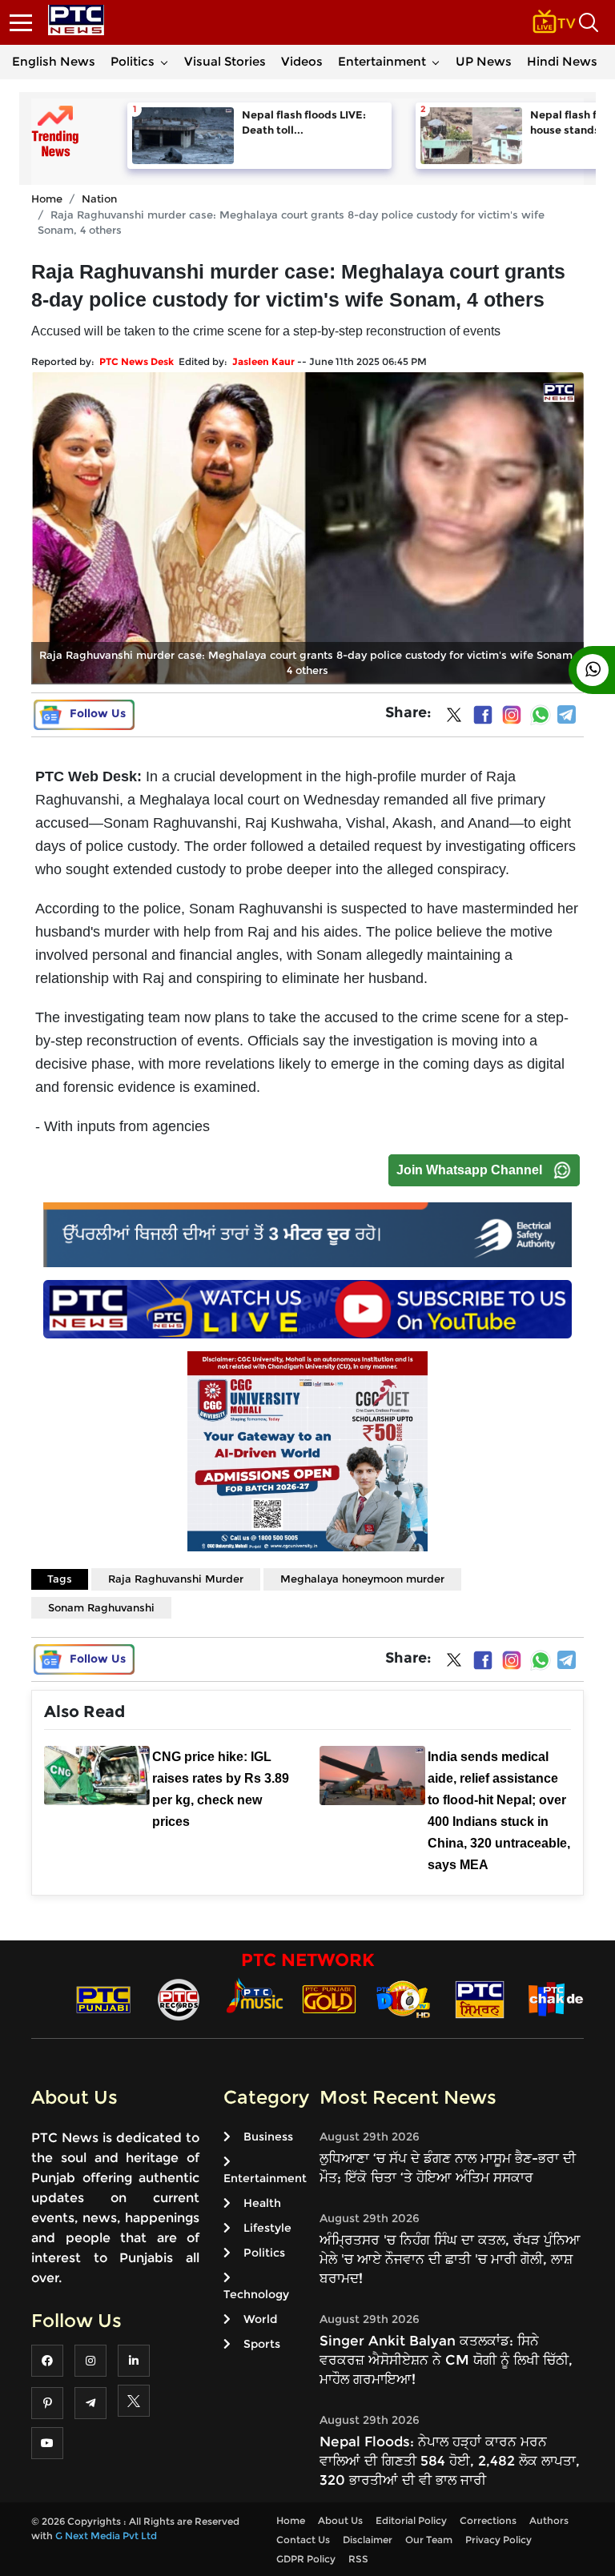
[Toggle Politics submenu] (164, 62)
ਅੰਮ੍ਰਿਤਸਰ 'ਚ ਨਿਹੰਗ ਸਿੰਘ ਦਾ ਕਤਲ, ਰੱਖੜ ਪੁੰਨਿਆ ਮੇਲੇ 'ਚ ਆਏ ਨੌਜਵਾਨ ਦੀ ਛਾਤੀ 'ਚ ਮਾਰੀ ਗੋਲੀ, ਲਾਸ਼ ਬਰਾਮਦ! (450, 2259)
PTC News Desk (137, 361)
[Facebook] (483, 715)
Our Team (429, 2540)
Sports (262, 2344)
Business (268, 2137)
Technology (256, 2294)
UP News (484, 61)
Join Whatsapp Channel (469, 1170)
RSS (358, 2559)
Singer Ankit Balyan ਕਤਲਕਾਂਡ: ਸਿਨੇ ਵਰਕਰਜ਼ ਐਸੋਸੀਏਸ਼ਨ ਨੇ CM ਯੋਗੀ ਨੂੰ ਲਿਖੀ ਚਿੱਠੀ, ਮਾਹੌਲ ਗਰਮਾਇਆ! (446, 2360)
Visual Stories (225, 61)
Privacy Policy (498, 2540)
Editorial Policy (411, 2520)
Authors (549, 2520)
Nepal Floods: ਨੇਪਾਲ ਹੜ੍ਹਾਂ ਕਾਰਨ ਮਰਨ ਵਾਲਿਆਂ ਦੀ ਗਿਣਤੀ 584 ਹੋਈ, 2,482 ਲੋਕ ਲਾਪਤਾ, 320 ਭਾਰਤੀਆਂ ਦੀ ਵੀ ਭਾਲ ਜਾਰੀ (450, 2461)
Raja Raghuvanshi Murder (176, 1579)
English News (54, 61)
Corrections (488, 2520)
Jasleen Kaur (263, 361)
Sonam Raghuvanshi (101, 1607)
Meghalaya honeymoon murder (362, 1579)
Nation (99, 199)
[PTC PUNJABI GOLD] (329, 1998)
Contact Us (303, 2540)
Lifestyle (267, 2228)
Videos (302, 61)
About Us (340, 2520)
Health (262, 2203)
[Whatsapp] (541, 715)
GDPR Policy (306, 2559)
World (260, 2319)
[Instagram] (512, 715)
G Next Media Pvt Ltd (106, 2536)
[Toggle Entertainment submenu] (436, 62)
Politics (133, 61)
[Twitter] (454, 718)
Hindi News (562, 61)
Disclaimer (368, 2540)
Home (47, 199)
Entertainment (382, 61)
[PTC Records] (179, 1998)
